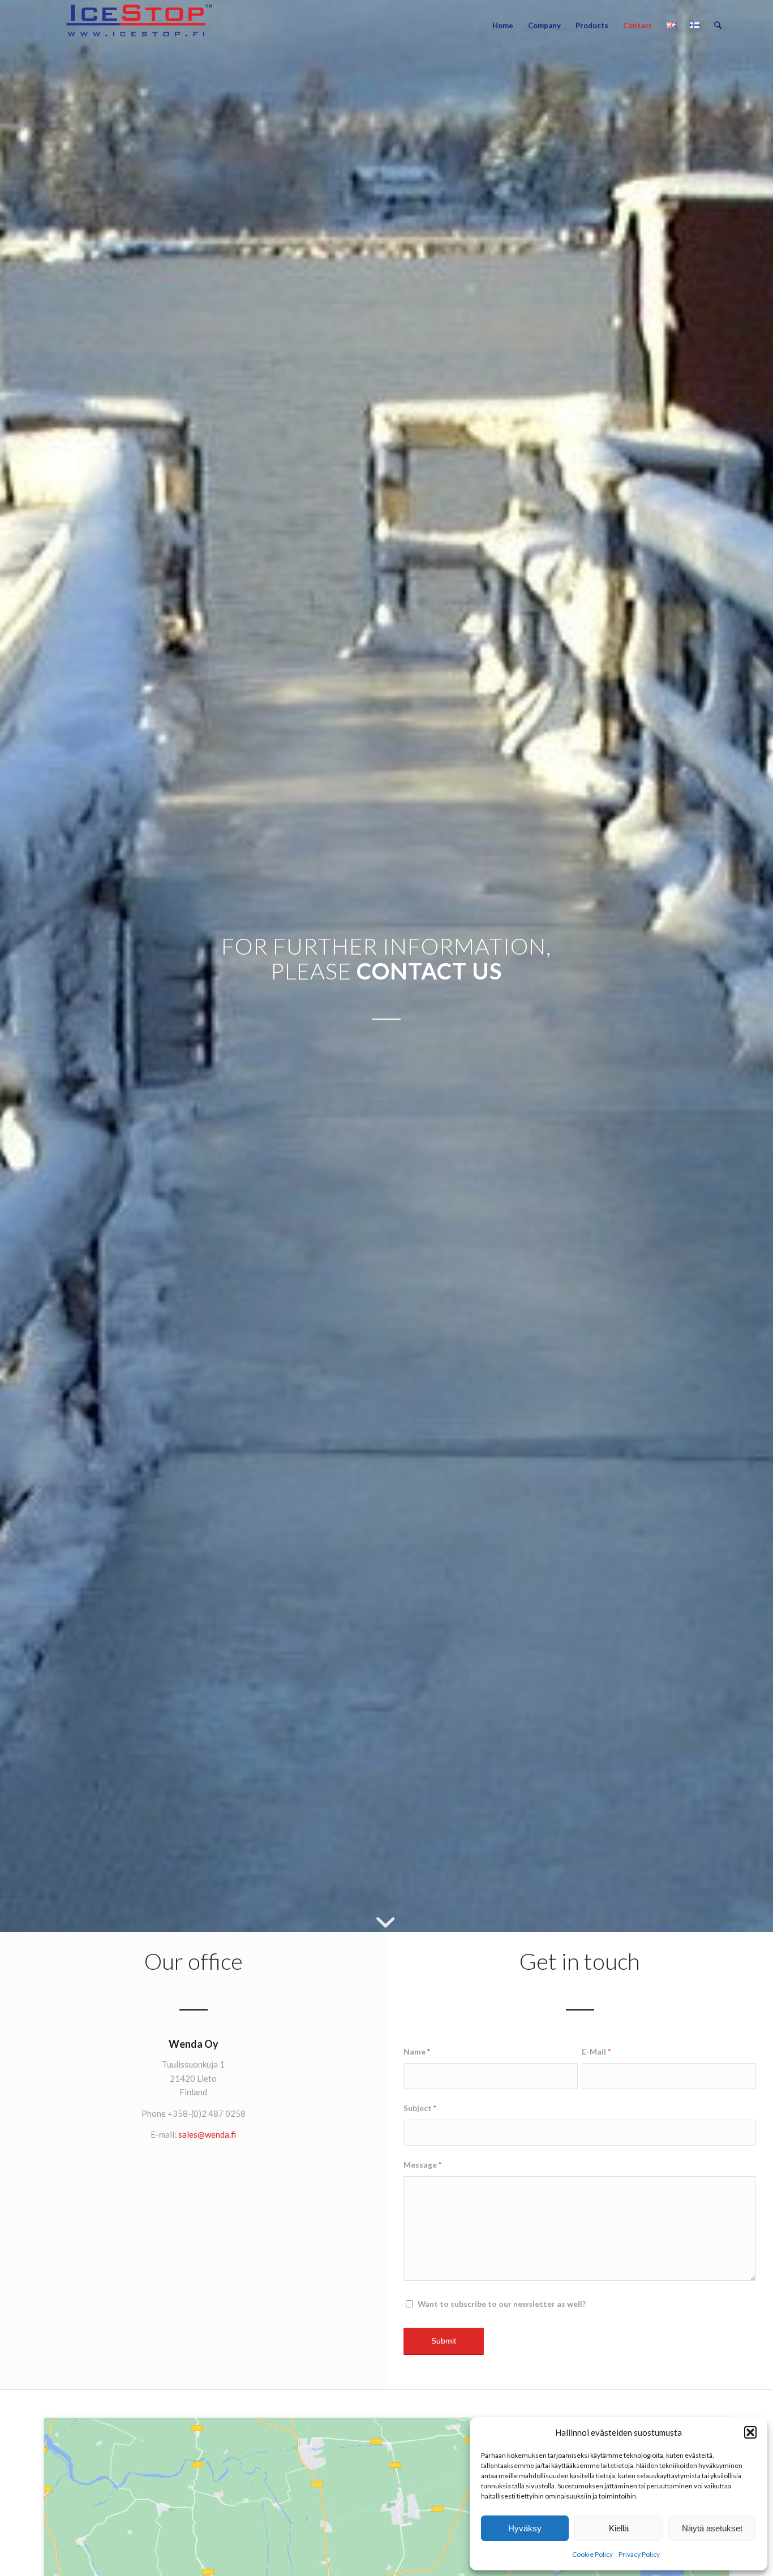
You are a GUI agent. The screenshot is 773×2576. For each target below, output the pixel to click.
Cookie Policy (592, 2554)
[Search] (718, 25)
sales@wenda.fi (207, 2134)
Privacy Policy (639, 2554)
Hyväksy (525, 2528)
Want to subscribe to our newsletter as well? (502, 2304)
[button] (750, 2432)
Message (422, 2165)
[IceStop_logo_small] (140, 25)
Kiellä (619, 2528)
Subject (420, 2108)
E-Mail (596, 2051)
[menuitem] (503, 25)
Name (417, 2051)
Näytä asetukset (712, 2528)
